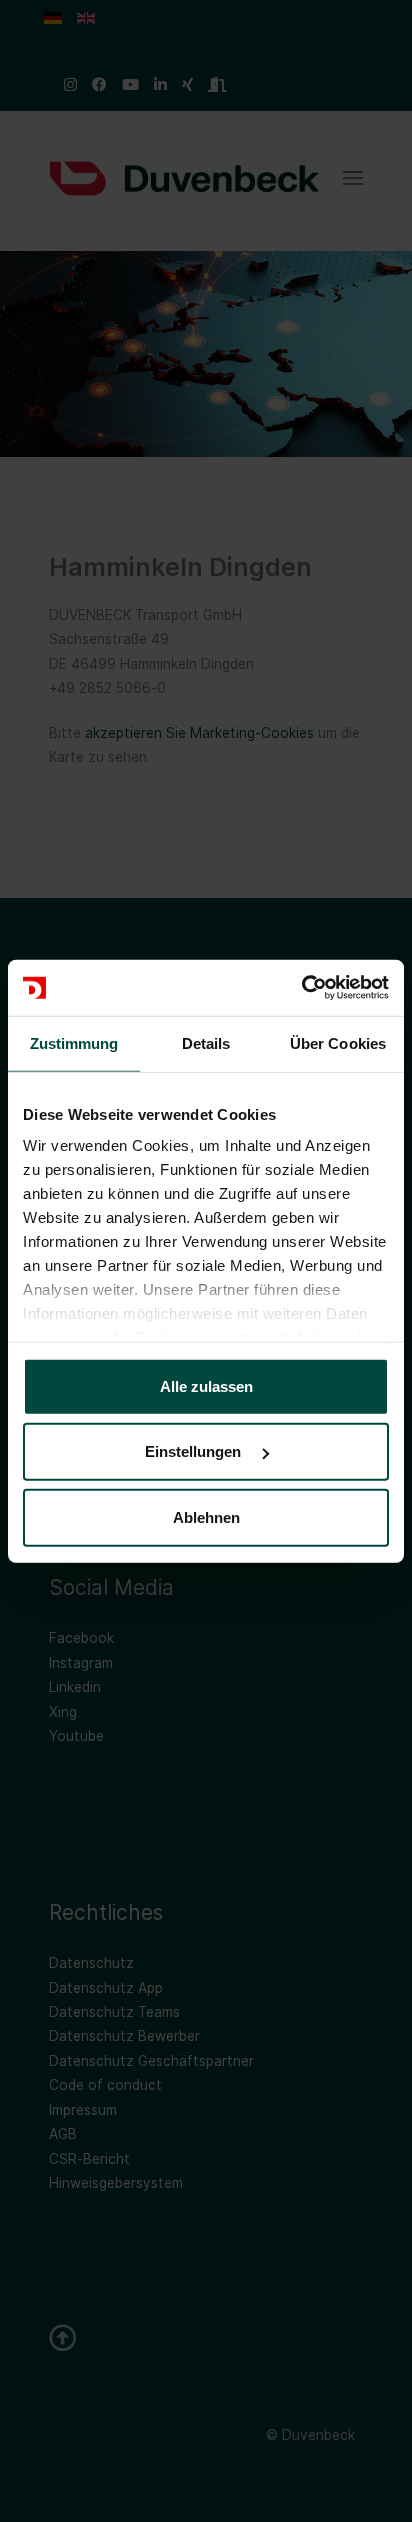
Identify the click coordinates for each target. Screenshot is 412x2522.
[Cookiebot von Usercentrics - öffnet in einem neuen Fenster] (301, 988)
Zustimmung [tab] (74, 1042)
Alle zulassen (206, 1385)
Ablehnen (206, 1516)
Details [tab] (206, 1042)
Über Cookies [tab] (338, 1042)
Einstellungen (195, 1451)
